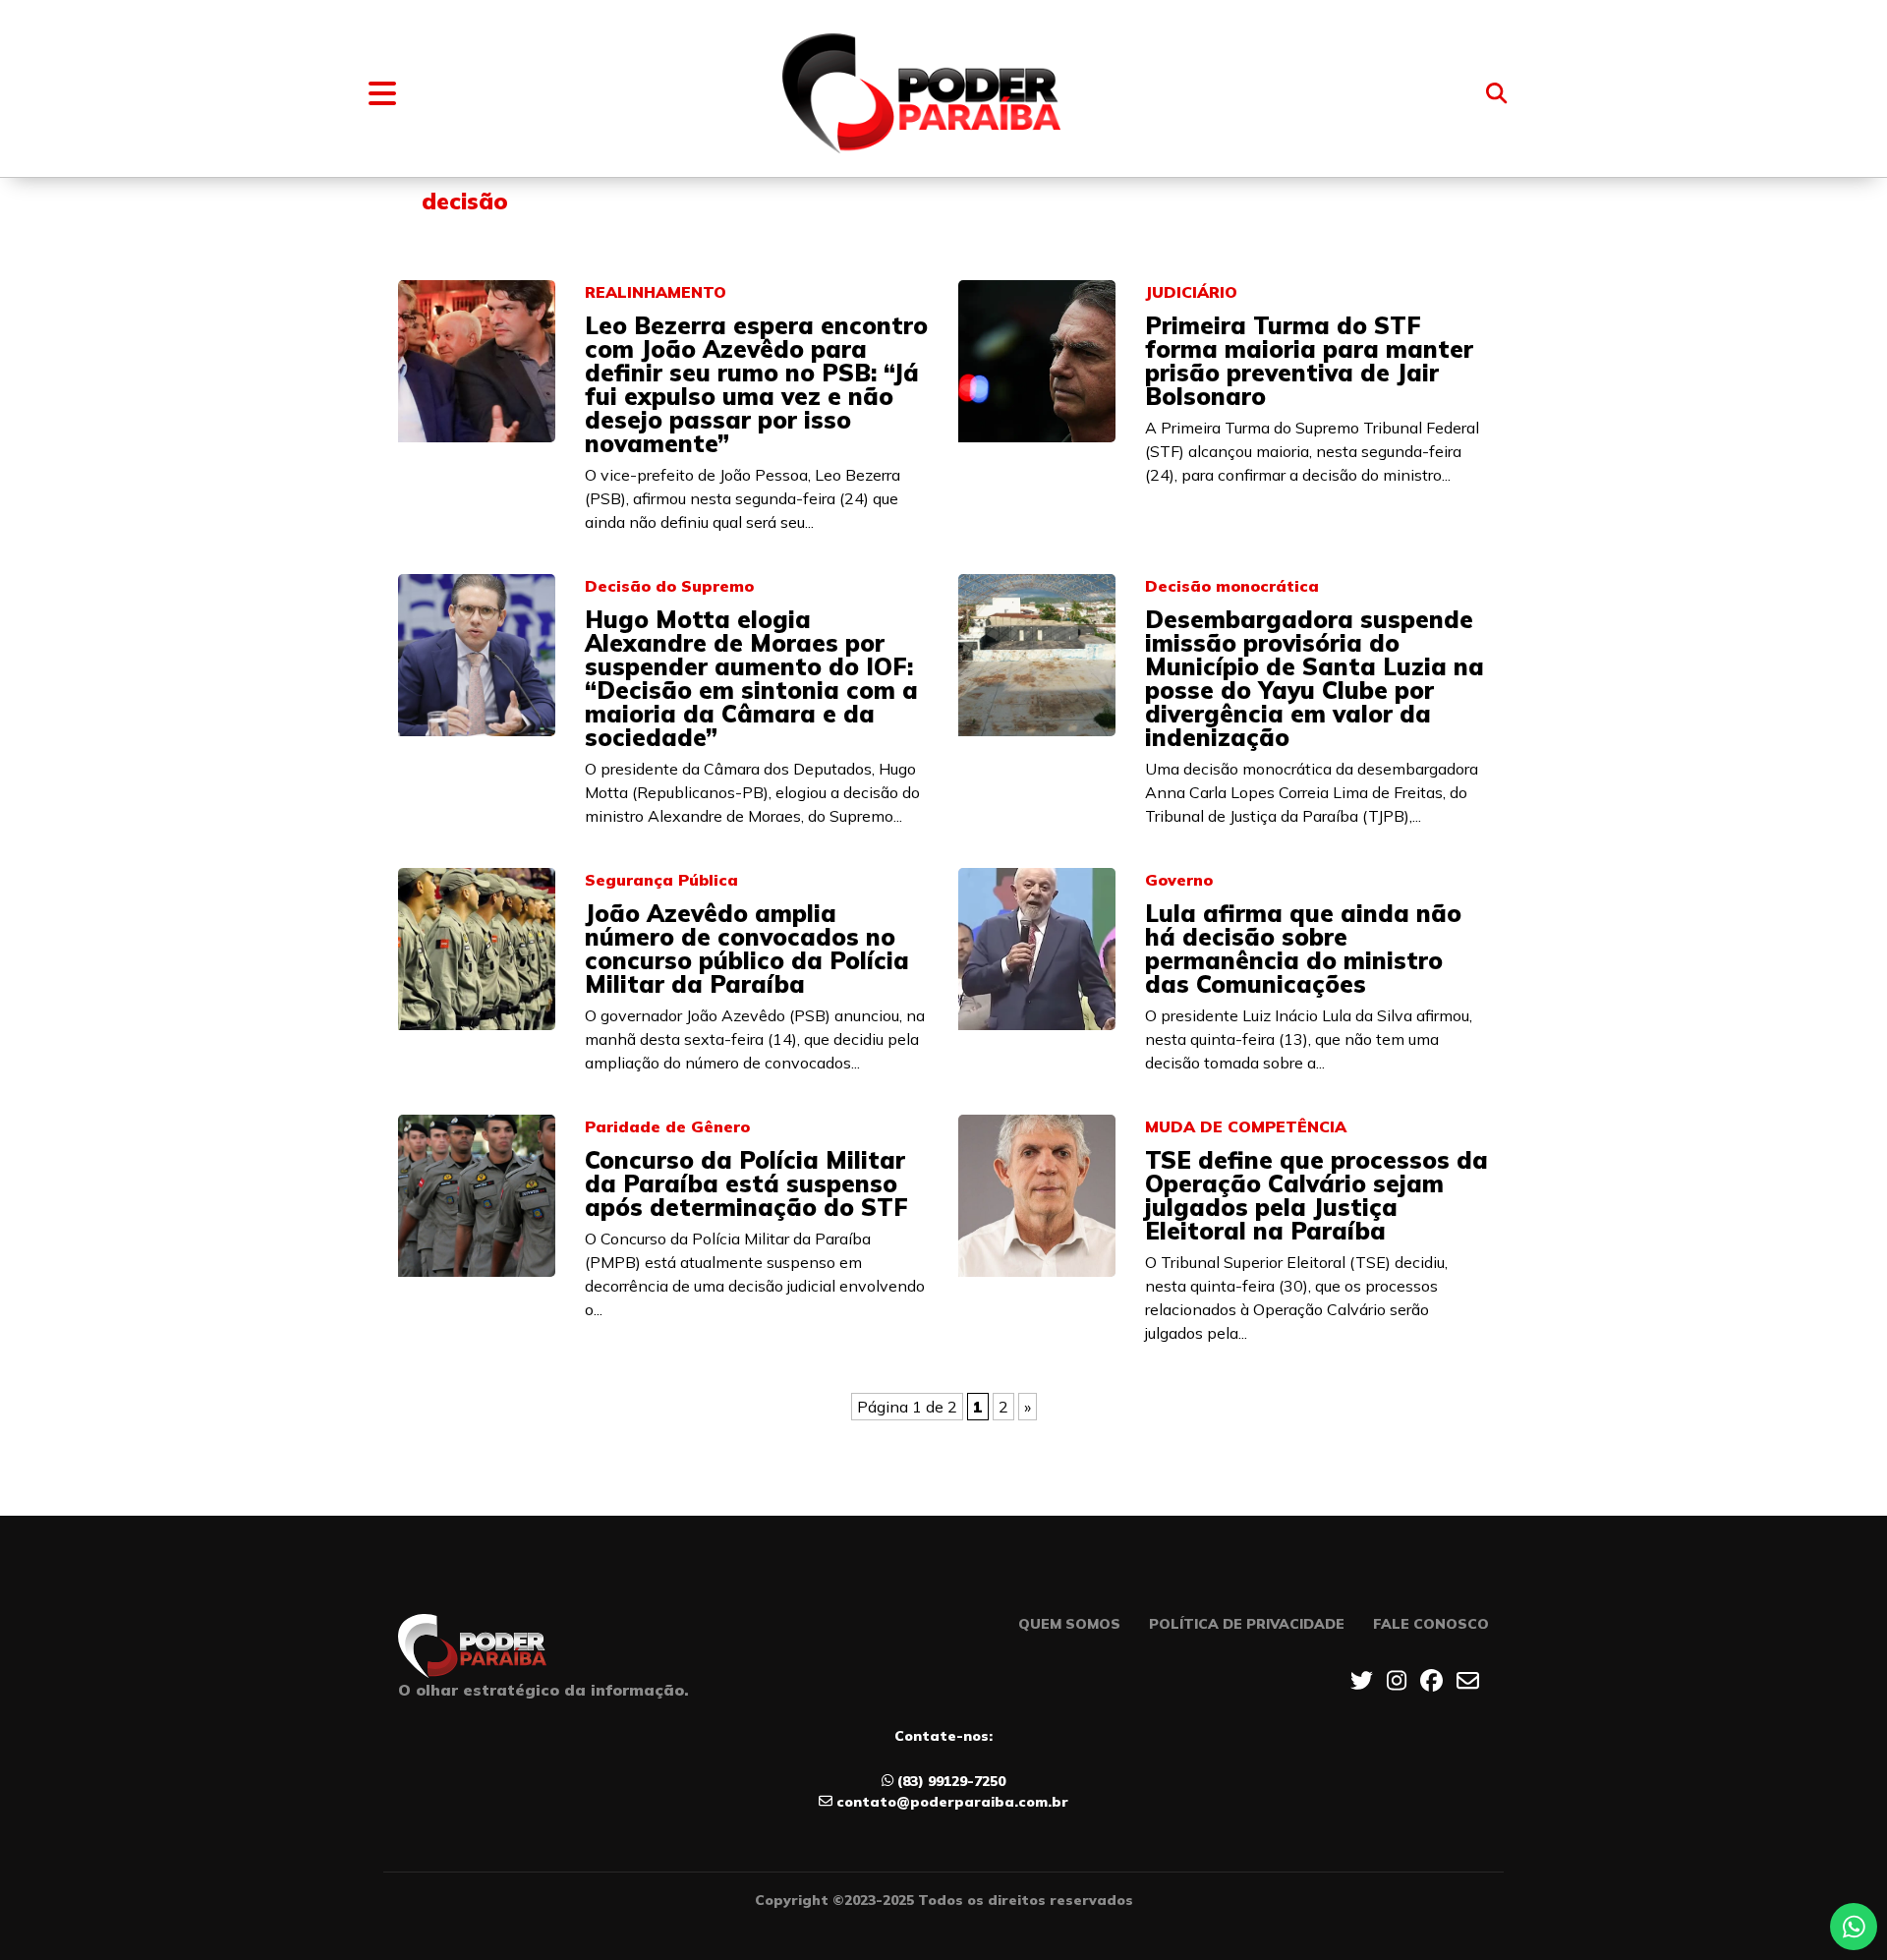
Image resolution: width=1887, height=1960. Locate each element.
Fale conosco (1431, 1624)
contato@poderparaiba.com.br (952, 1802)
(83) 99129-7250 (951, 1781)
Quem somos (1069, 1624)
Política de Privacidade (1247, 1624)
